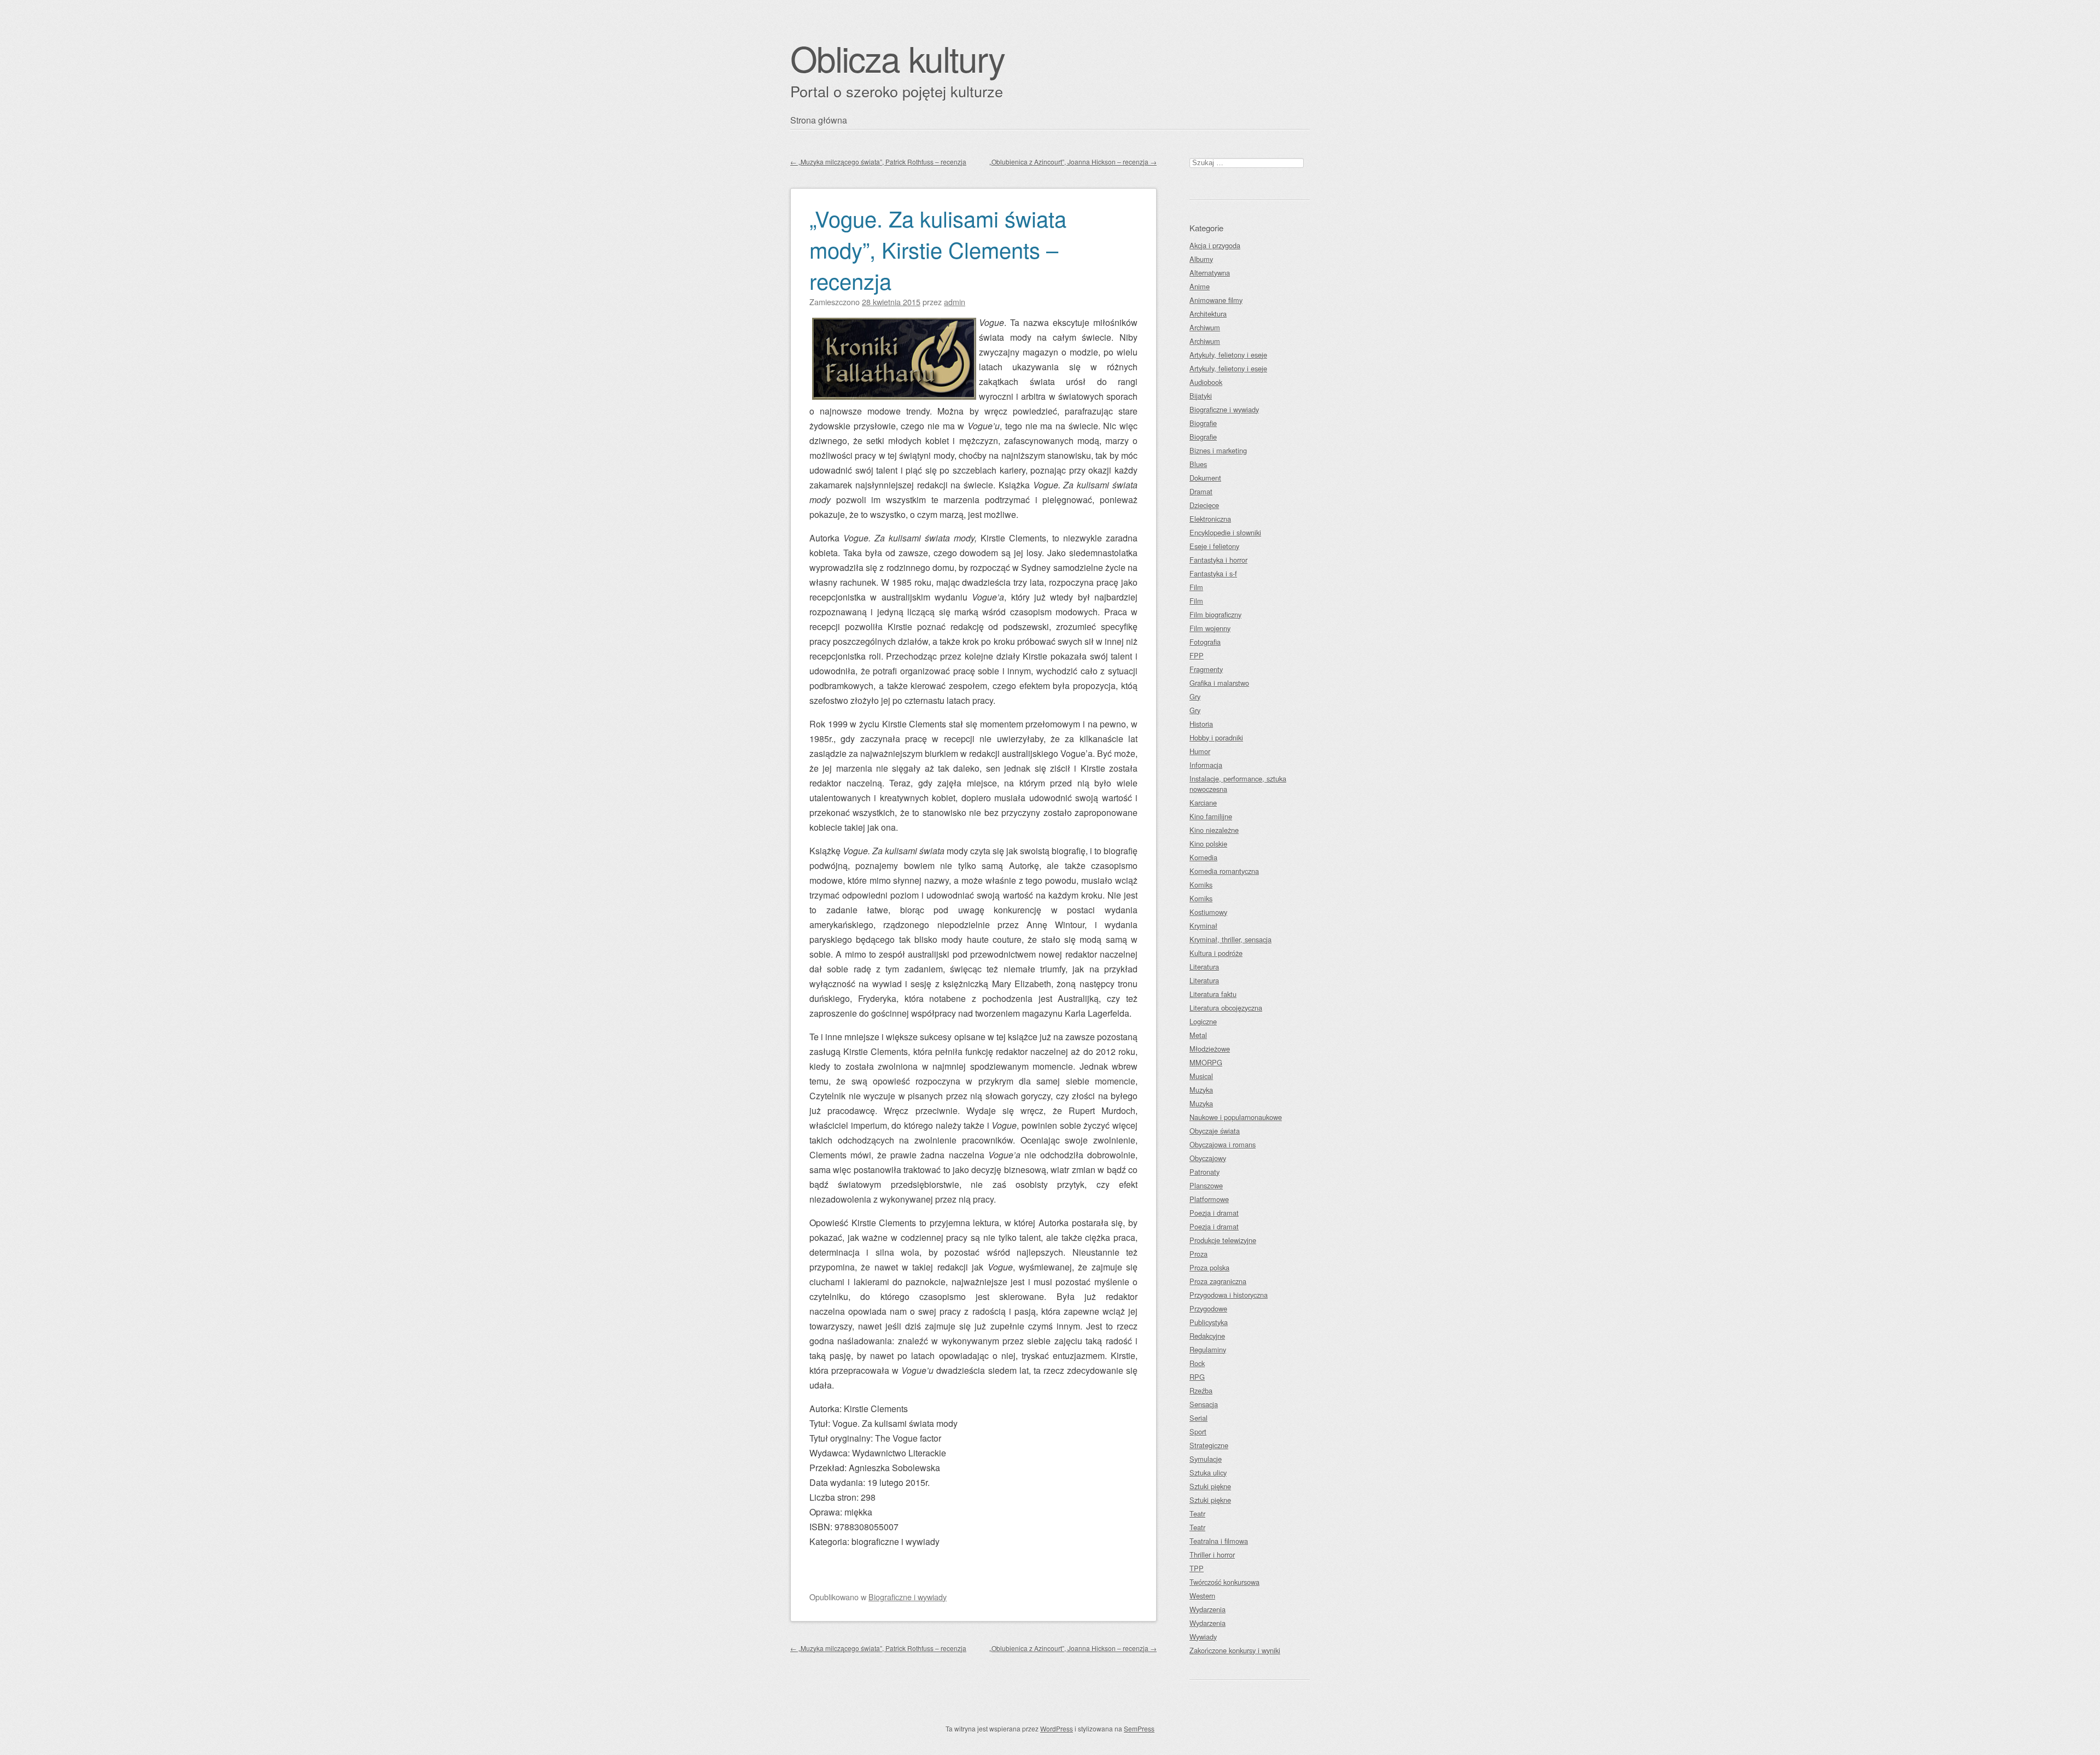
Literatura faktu (1213, 994)
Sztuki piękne (1210, 1486)
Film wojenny (1210, 628)
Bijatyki (1201, 396)
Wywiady (1203, 1637)
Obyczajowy (1208, 1158)
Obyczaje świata (1215, 1131)
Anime (1200, 286)
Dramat (1201, 491)
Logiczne (1203, 1021)
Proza (1198, 1254)
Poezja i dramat (1214, 1213)
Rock (1197, 1363)
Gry (1195, 696)
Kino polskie (1208, 844)
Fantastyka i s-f (1213, 573)
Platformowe (1209, 1199)
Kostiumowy (1208, 912)
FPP (1197, 655)
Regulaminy (1208, 1349)
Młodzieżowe (1210, 1049)
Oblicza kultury (897, 58)
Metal (1198, 1035)
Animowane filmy (1216, 300)
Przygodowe (1208, 1308)
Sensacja (1204, 1404)
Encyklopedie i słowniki (1225, 532)
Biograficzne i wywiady (908, 1597)
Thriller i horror (1212, 1555)
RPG (1197, 1377)
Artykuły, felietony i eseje (1228, 355)
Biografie (1203, 423)
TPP (1197, 1568)
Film (1196, 587)
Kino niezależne (1214, 830)
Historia (1201, 724)
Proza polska (1209, 1267)
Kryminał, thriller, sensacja (1230, 939)
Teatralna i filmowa (1219, 1541)
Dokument (1205, 478)
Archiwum (1205, 327)
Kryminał (1203, 926)
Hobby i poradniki (1216, 737)
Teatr (1197, 1514)
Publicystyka (1209, 1322)
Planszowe (1206, 1185)
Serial (1198, 1418)
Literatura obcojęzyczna (1226, 1008)
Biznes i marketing (1218, 450)
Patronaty (1204, 1172)
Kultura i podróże (1216, 953)
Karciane (1203, 803)
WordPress (1057, 1728)
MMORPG (1206, 1062)
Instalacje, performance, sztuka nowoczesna (1238, 784)
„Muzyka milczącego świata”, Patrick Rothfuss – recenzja (878, 162)
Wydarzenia (1207, 1609)
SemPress (1139, 1728)
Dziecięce (1204, 505)
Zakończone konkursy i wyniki (1235, 1650)
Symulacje (1206, 1459)
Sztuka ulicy (1208, 1473)
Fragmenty (1206, 669)
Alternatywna (1210, 273)
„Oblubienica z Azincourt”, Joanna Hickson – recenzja (1073, 162)
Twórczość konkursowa (1224, 1582)
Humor (1200, 751)
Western (1202, 1596)
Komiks (1201, 885)
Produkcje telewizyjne (1223, 1240)
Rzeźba (1201, 1390)
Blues (1198, 464)
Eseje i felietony (1214, 546)
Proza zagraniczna (1218, 1281)
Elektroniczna (1210, 519)
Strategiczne (1209, 1445)
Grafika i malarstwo (1219, 683)
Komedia (1203, 857)
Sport (1198, 1432)
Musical (1201, 1076)
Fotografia (1205, 642)
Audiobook (1206, 382)
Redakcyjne (1207, 1336)
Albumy (1201, 259)
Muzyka (1201, 1090)
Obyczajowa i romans (1223, 1144)
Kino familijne (1211, 816)
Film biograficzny (1215, 614)
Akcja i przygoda (1215, 245)
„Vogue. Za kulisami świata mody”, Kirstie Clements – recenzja (938, 249)
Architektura (1208, 314)
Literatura (1204, 967)
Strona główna (819, 120)
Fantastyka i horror (1218, 560)
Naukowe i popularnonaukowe (1236, 1117)
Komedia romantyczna (1224, 871)
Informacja (1206, 765)
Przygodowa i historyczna (1229, 1295)
